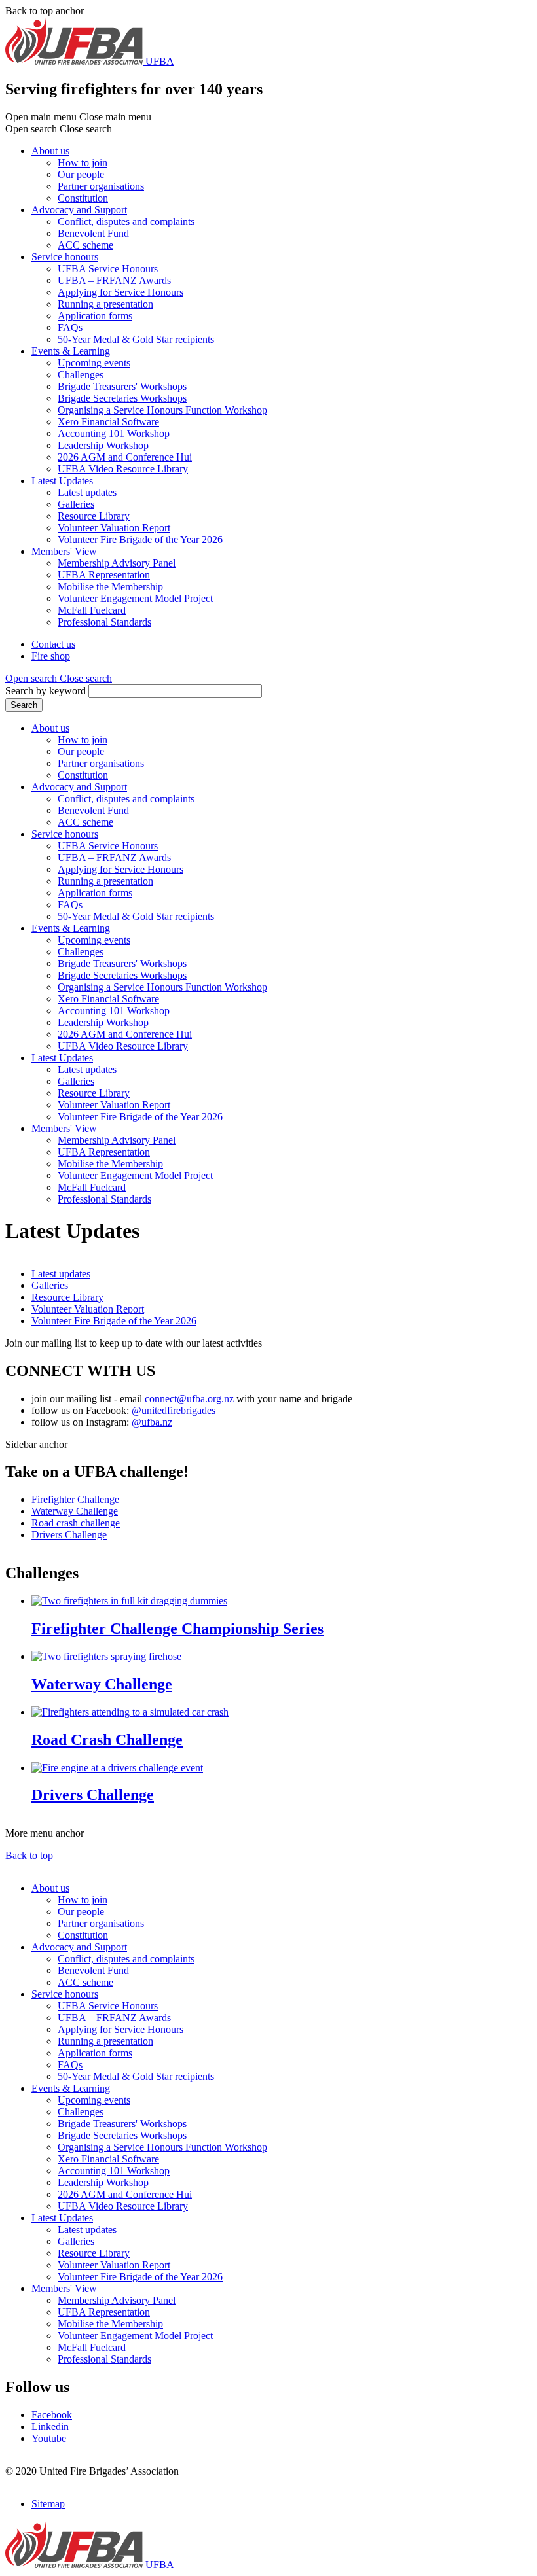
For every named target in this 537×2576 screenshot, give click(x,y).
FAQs (70, 327)
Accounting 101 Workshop (114, 433)
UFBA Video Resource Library (123, 469)
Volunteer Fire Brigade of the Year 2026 (140, 539)
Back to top (29, 1855)
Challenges (81, 375)
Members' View (64, 551)
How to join (83, 163)
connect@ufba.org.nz (189, 1399)
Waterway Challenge (75, 1511)
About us (50, 151)
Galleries (76, 504)
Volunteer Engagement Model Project (135, 598)
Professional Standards (104, 622)
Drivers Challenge (69, 1535)
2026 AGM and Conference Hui (125, 457)
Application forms (95, 316)
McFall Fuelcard (92, 610)
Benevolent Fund (93, 233)
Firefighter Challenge (75, 1499)
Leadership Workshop (103, 445)
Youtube (49, 2438)
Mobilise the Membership (110, 587)
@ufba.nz (152, 1422)
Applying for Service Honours (120, 292)
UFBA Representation (104, 575)
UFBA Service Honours (108, 269)
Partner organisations (101, 186)
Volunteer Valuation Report (114, 528)
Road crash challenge (76, 1523)
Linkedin (50, 2426)
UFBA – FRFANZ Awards (114, 280)
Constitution (83, 198)
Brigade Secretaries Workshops (122, 398)
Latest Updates (62, 481)
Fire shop (51, 656)
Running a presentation (105, 304)
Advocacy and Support (79, 210)
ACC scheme (85, 245)
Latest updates (87, 492)
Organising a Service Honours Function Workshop (162, 410)
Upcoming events (94, 363)
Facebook (52, 2415)
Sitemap (48, 2504)
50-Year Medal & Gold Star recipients (136, 339)
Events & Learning (71, 351)
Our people (81, 174)
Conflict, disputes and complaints (126, 221)
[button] (59, 678)
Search (24, 705)
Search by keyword (46, 691)
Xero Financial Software (108, 422)
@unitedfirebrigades (174, 1410)
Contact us (53, 644)
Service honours (65, 257)
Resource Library (94, 516)
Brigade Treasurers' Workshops (122, 386)
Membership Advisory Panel (117, 563)
